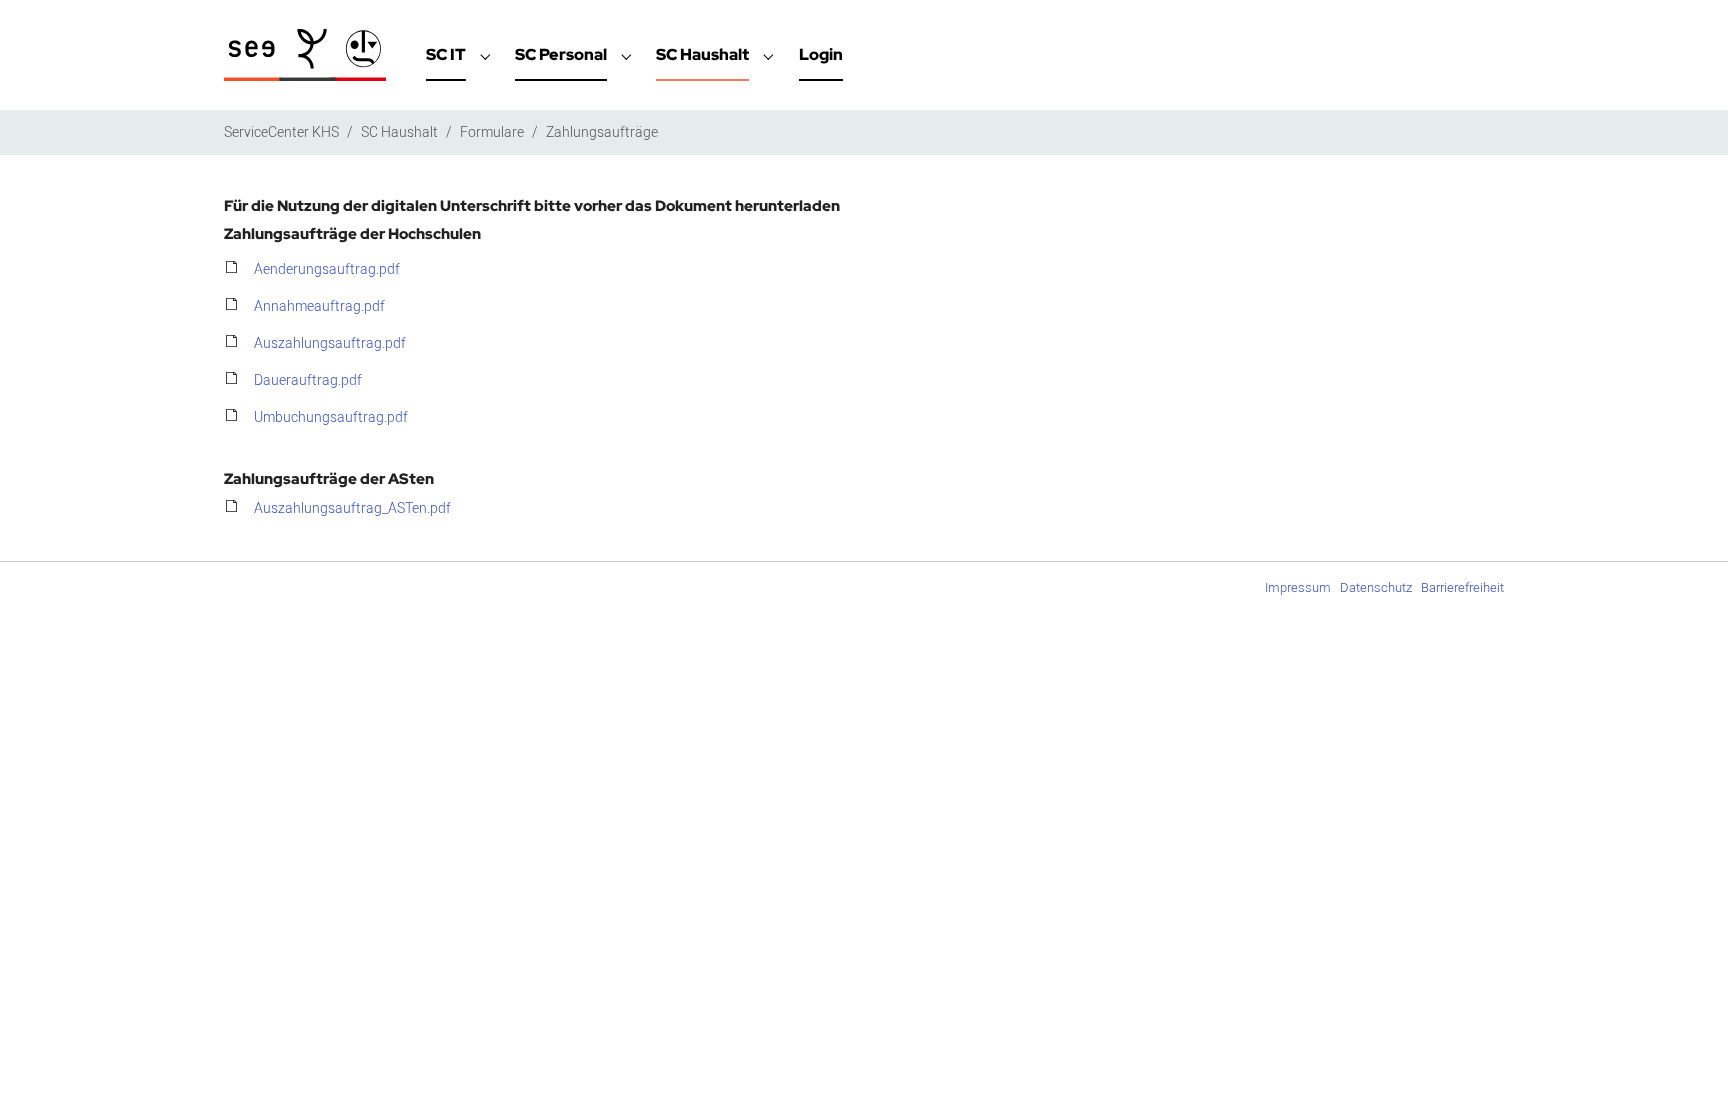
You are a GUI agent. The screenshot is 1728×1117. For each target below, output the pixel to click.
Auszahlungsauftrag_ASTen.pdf (352, 508)
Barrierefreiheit (1462, 587)
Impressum (1298, 587)
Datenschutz (1376, 587)
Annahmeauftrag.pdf (319, 306)
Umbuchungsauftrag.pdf (331, 417)
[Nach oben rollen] (1687, 1076)
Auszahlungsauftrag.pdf (330, 343)
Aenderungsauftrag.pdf (327, 269)
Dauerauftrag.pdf (308, 380)
